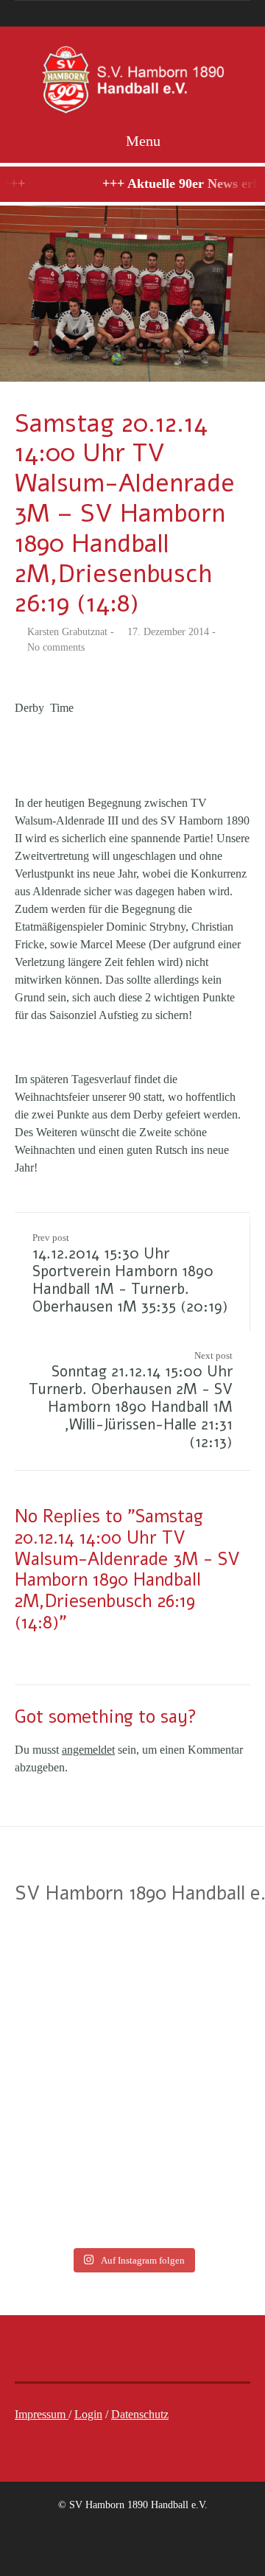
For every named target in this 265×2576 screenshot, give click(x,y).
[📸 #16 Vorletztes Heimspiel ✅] (64, 2199)
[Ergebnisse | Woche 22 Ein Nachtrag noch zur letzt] (201, 2199)
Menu (141, 141)
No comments (56, 647)
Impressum (42, 2414)
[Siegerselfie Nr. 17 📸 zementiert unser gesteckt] (64, 2120)
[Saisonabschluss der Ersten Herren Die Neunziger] (201, 2040)
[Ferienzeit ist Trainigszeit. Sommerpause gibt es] (201, 1961)
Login (88, 2414)
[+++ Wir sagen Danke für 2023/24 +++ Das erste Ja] (64, 2040)
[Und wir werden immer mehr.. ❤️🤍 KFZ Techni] (64, 1961)
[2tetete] (132, 294)
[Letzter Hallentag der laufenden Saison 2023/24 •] (201, 2120)
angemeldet (88, 1750)
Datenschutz (140, 2414)
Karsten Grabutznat (67, 632)
